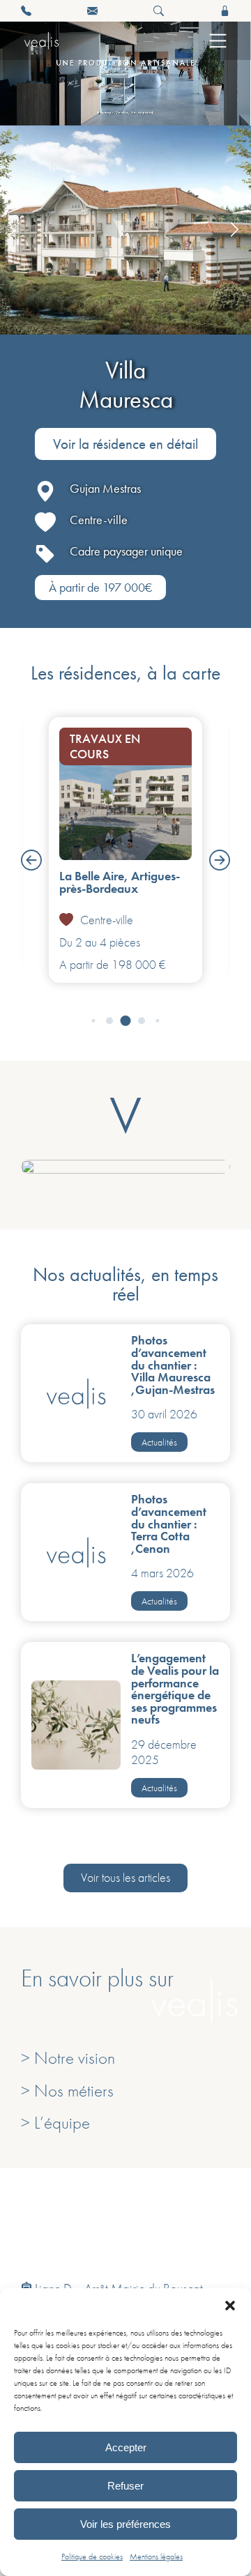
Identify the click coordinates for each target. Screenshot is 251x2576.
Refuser (125, 2486)
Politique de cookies (92, 2556)
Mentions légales (156, 2556)
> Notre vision (68, 2058)
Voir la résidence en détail (125, 444)
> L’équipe (55, 2123)
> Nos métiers (67, 2091)
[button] (230, 2306)
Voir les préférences (125, 2524)
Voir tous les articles (125, 1878)
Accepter (126, 2447)
